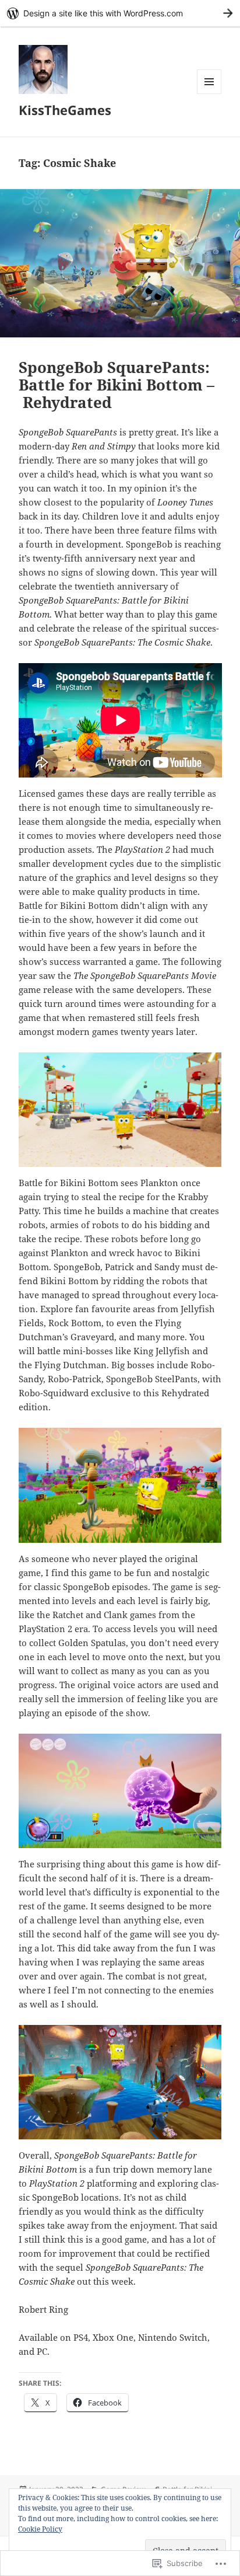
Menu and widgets (209, 94)
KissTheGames (65, 110)
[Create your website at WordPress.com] (120, 13)
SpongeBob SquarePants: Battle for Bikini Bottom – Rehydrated (117, 385)
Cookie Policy (40, 2529)
